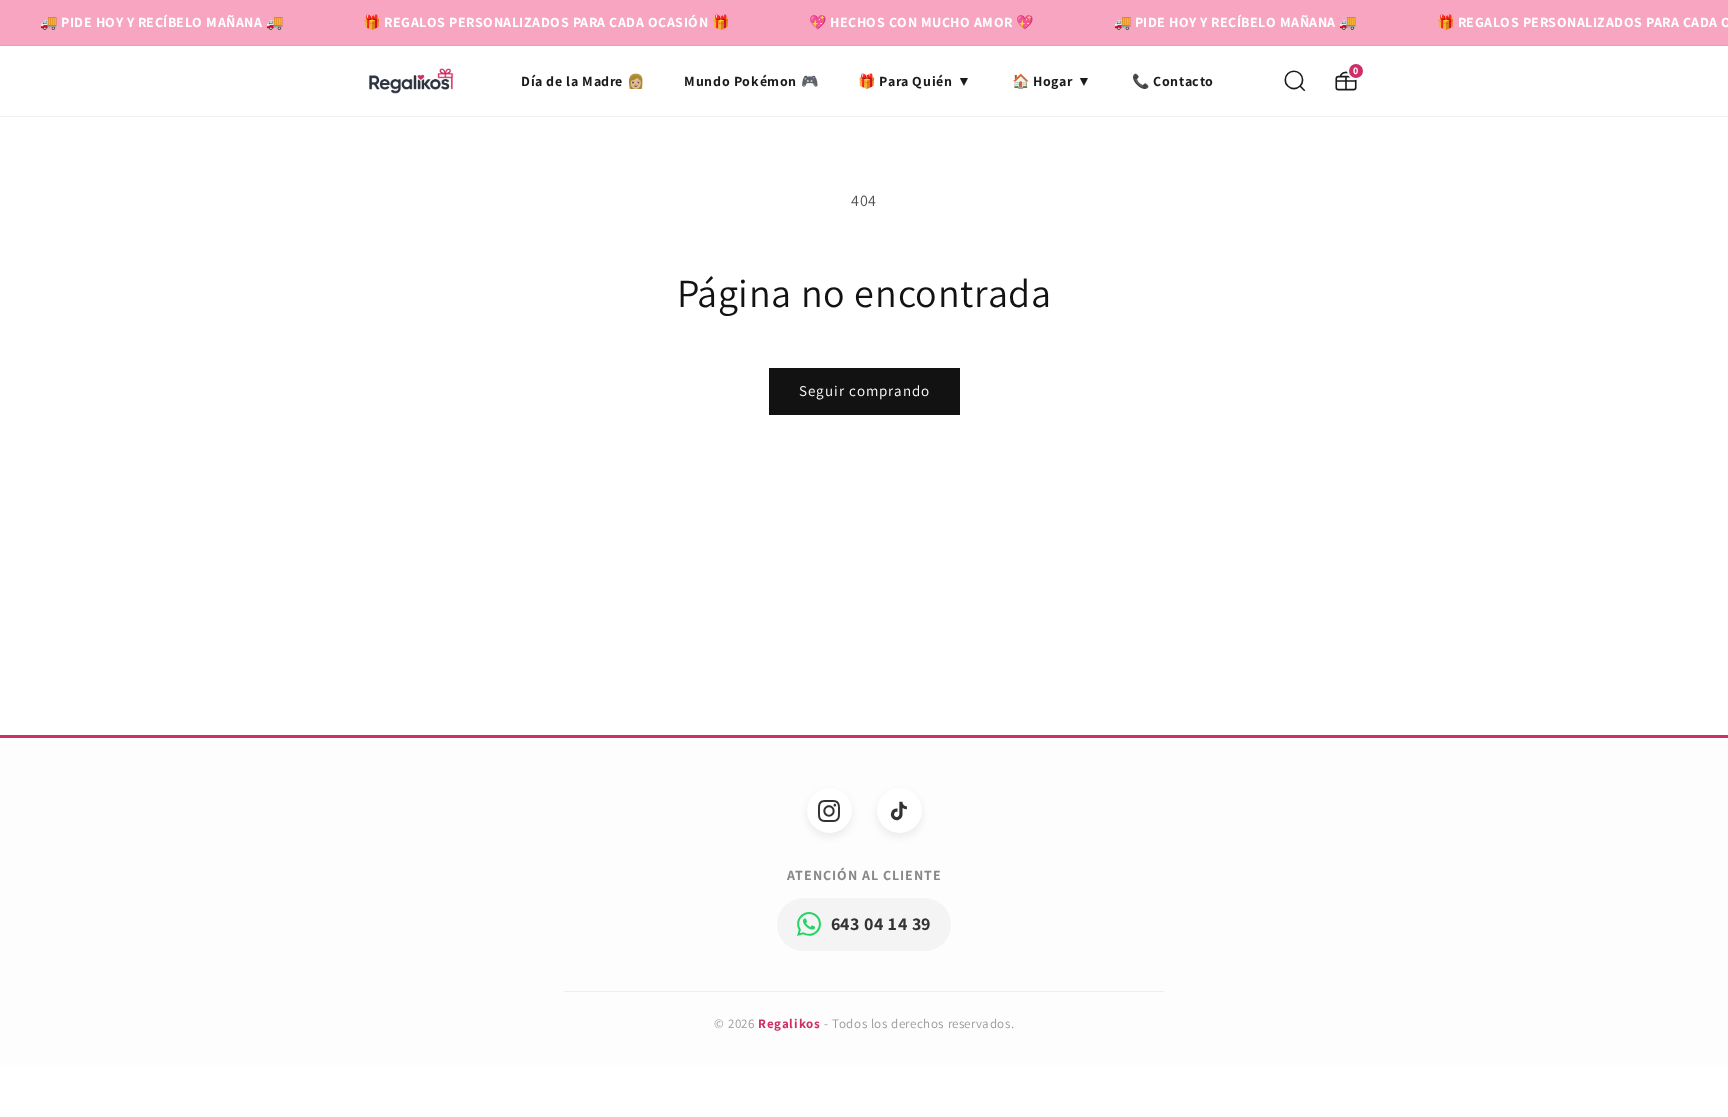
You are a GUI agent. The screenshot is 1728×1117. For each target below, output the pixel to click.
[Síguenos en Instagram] (829, 810)
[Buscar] (1295, 81)
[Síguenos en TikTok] (899, 810)
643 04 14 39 (881, 923)
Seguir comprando (864, 390)
